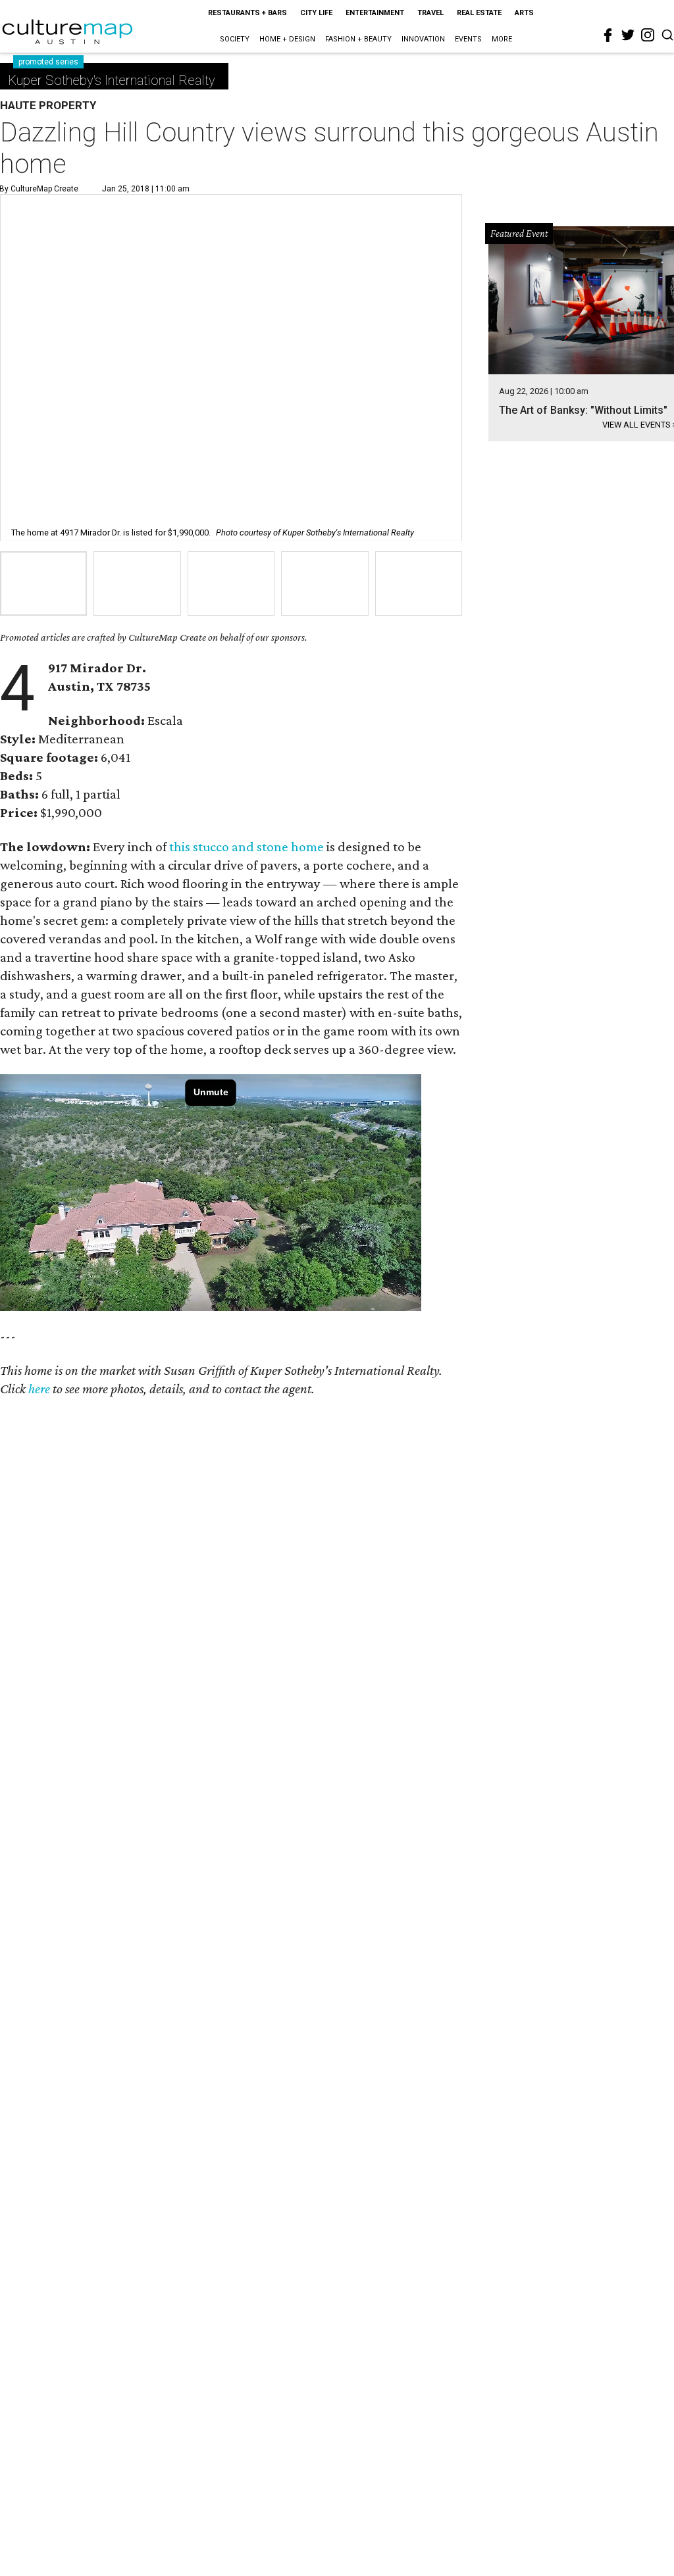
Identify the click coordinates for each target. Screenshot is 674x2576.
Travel (430, 13)
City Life (316, 13)
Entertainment (375, 13)
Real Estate (479, 13)
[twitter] (628, 35)
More (502, 39)
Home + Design (287, 39)
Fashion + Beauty (358, 39)
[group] (43, 583)
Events (468, 39)
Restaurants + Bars (247, 13)
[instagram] (648, 35)
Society (235, 39)
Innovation (423, 39)
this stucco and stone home (246, 847)
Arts (524, 13)
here (39, 1389)
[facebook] (608, 36)
